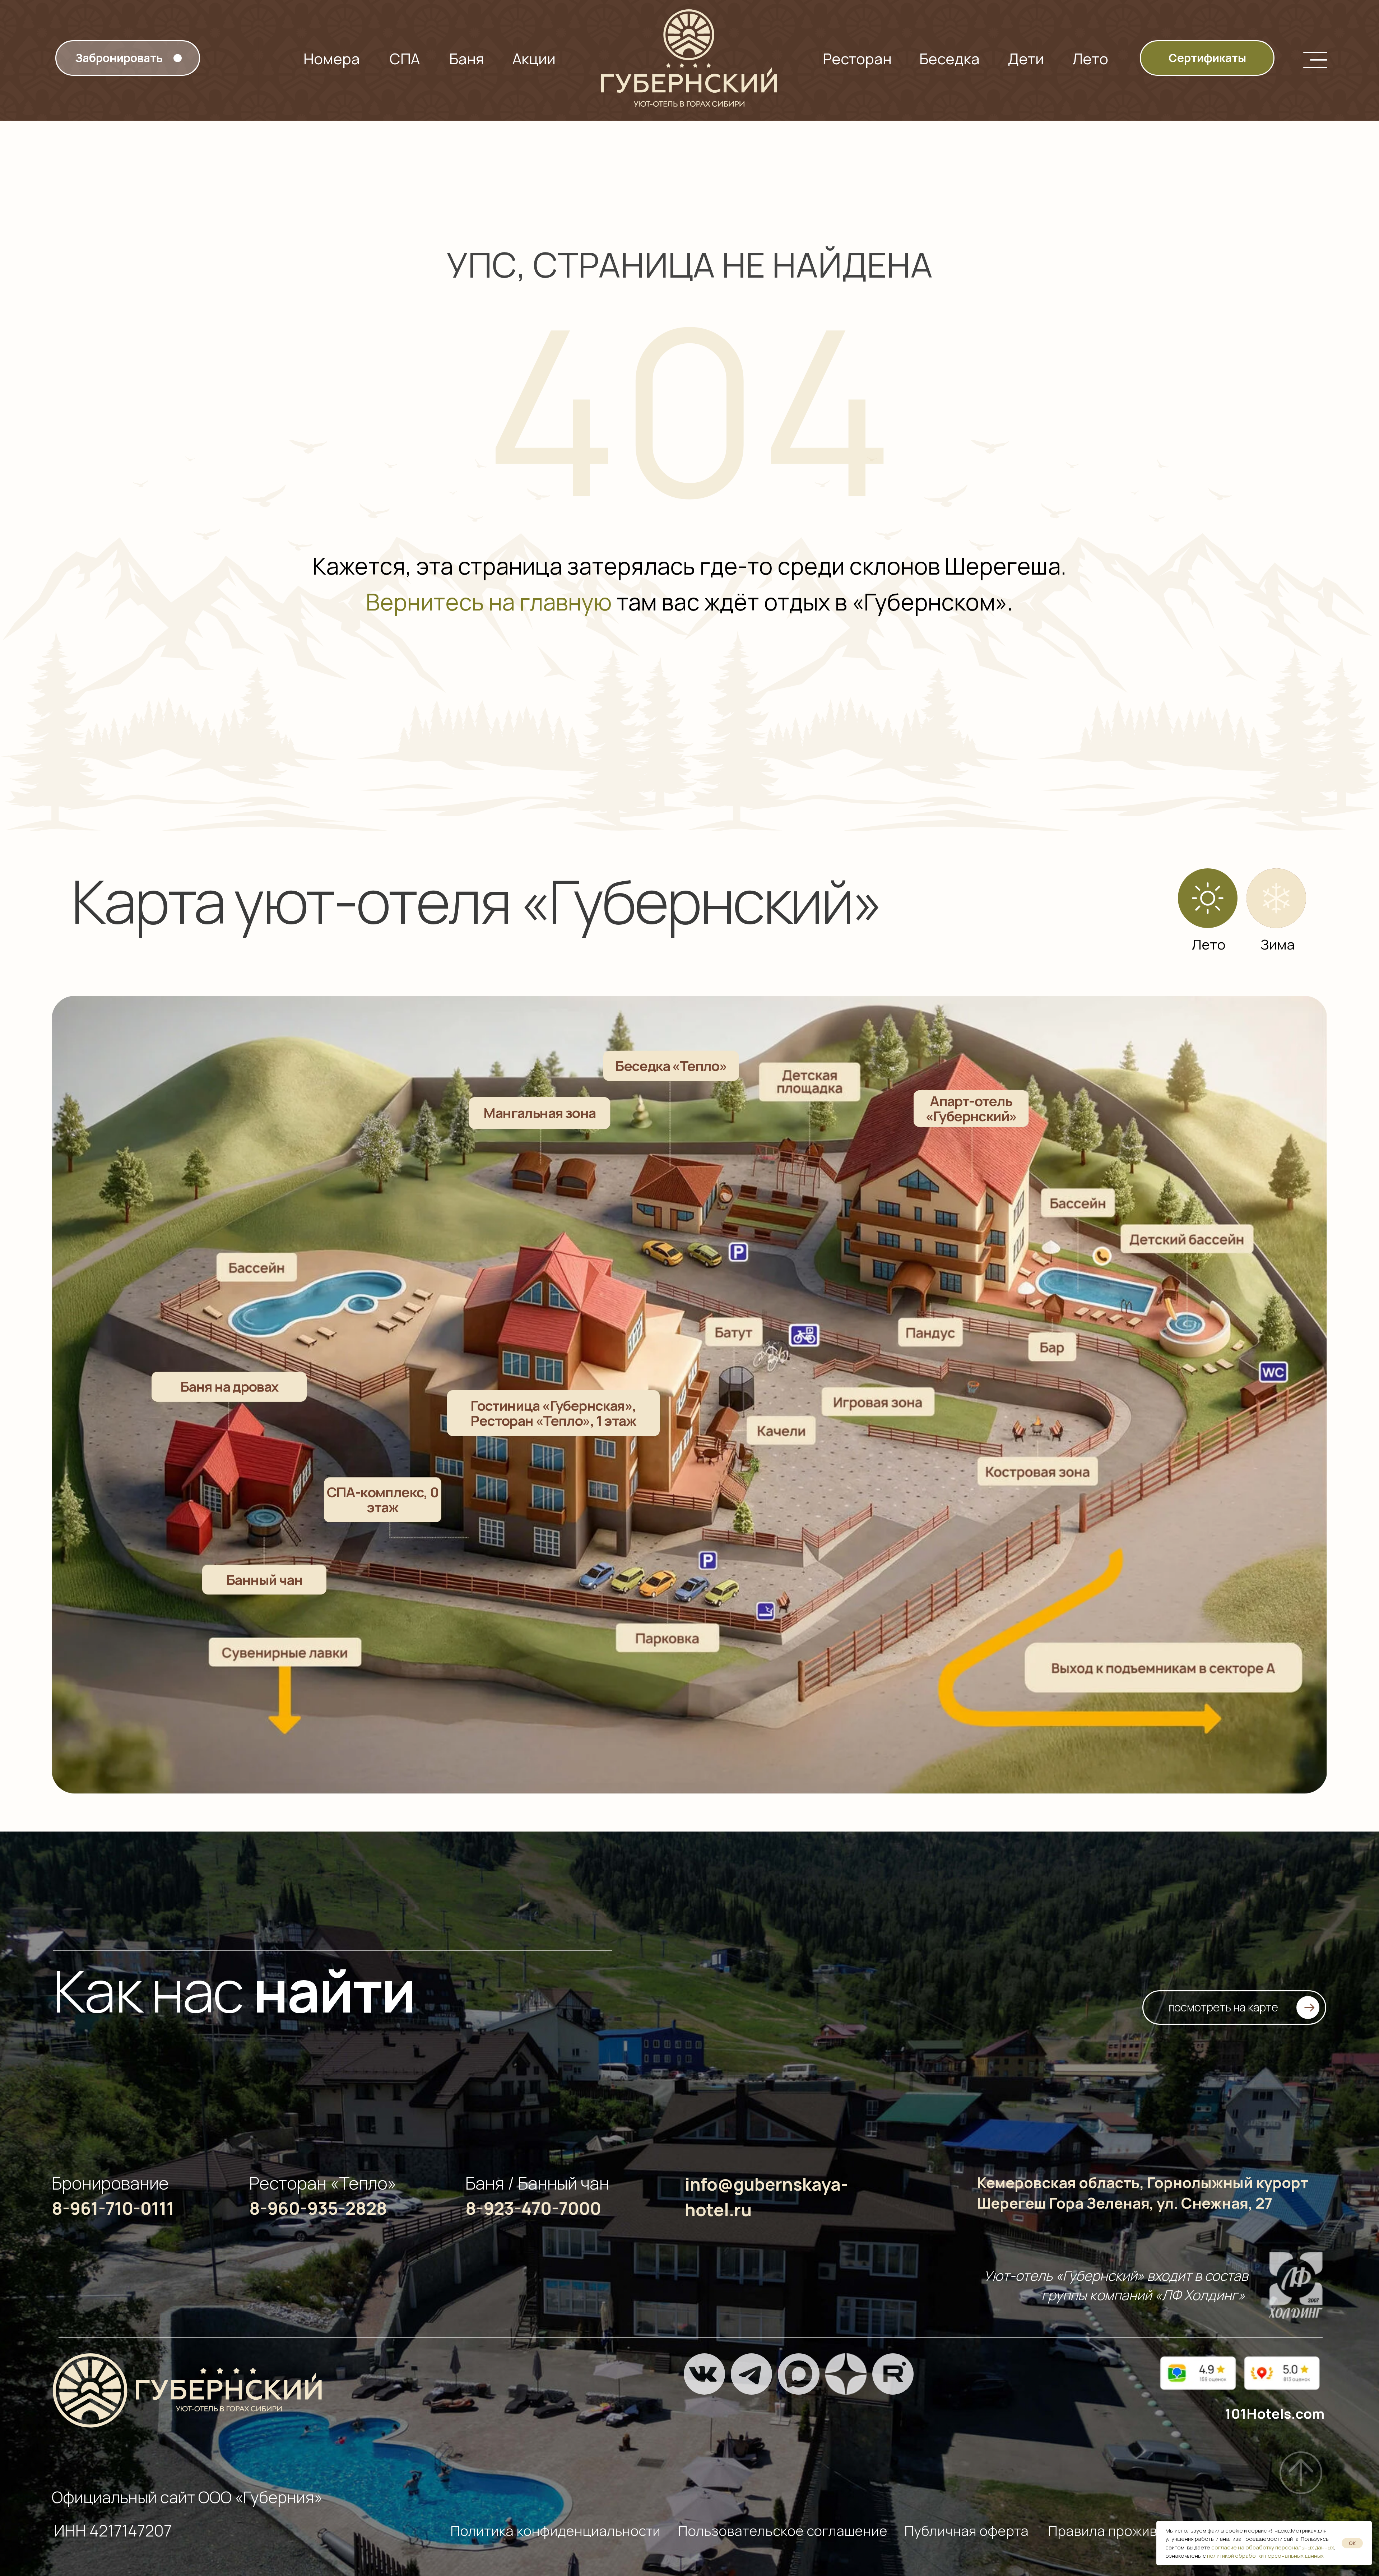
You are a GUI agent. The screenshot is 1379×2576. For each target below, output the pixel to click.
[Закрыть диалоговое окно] (1368, 11)
